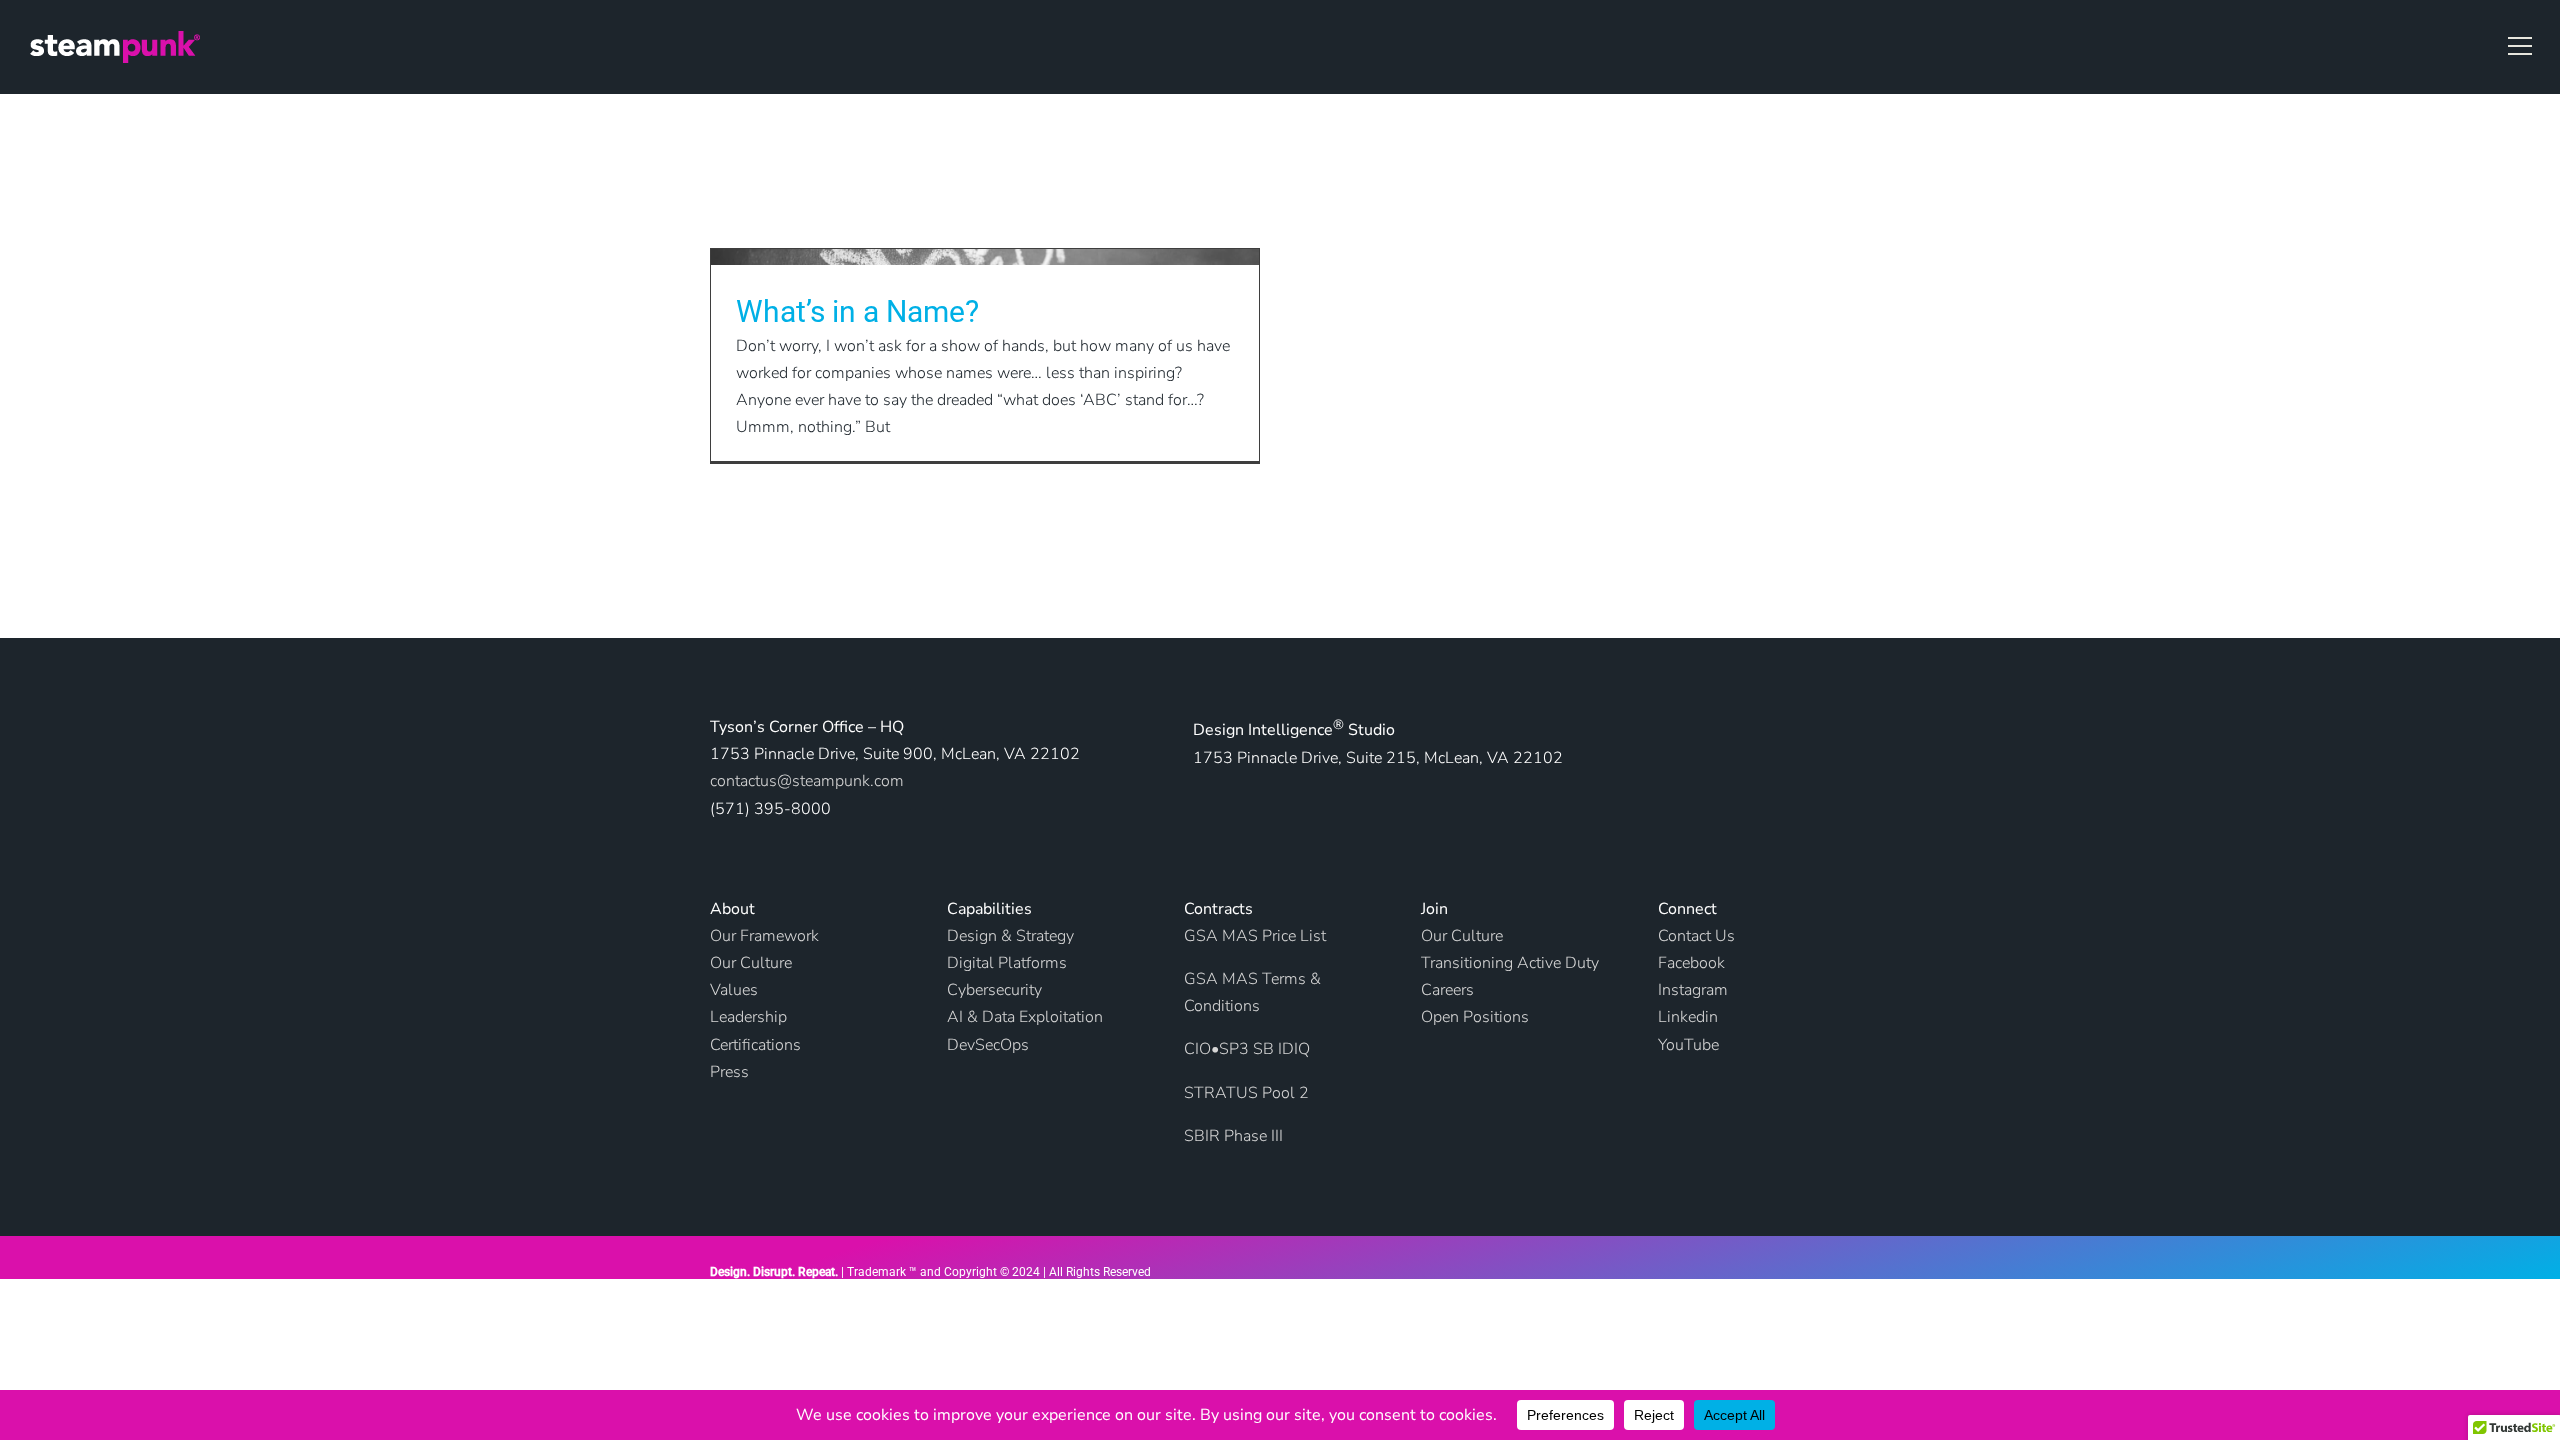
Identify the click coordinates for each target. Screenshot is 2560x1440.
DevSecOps (988, 1045)
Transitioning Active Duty (1510, 963)
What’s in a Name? (857, 311)
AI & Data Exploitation (1025, 1017)
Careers (1447, 990)
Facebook (1691, 963)
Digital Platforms (1007, 963)
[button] (2520, 46)
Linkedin (1688, 1017)
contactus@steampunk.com (807, 781)
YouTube (1688, 1045)
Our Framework (764, 936)
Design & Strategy (1010, 936)
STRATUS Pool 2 (1246, 1093)
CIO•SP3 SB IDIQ (1247, 1049)
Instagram (1693, 990)
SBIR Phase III (1233, 1136)
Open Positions (1475, 1017)
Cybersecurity (994, 990)
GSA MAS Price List (1255, 936)
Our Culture (1462, 936)
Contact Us (1696, 936)
